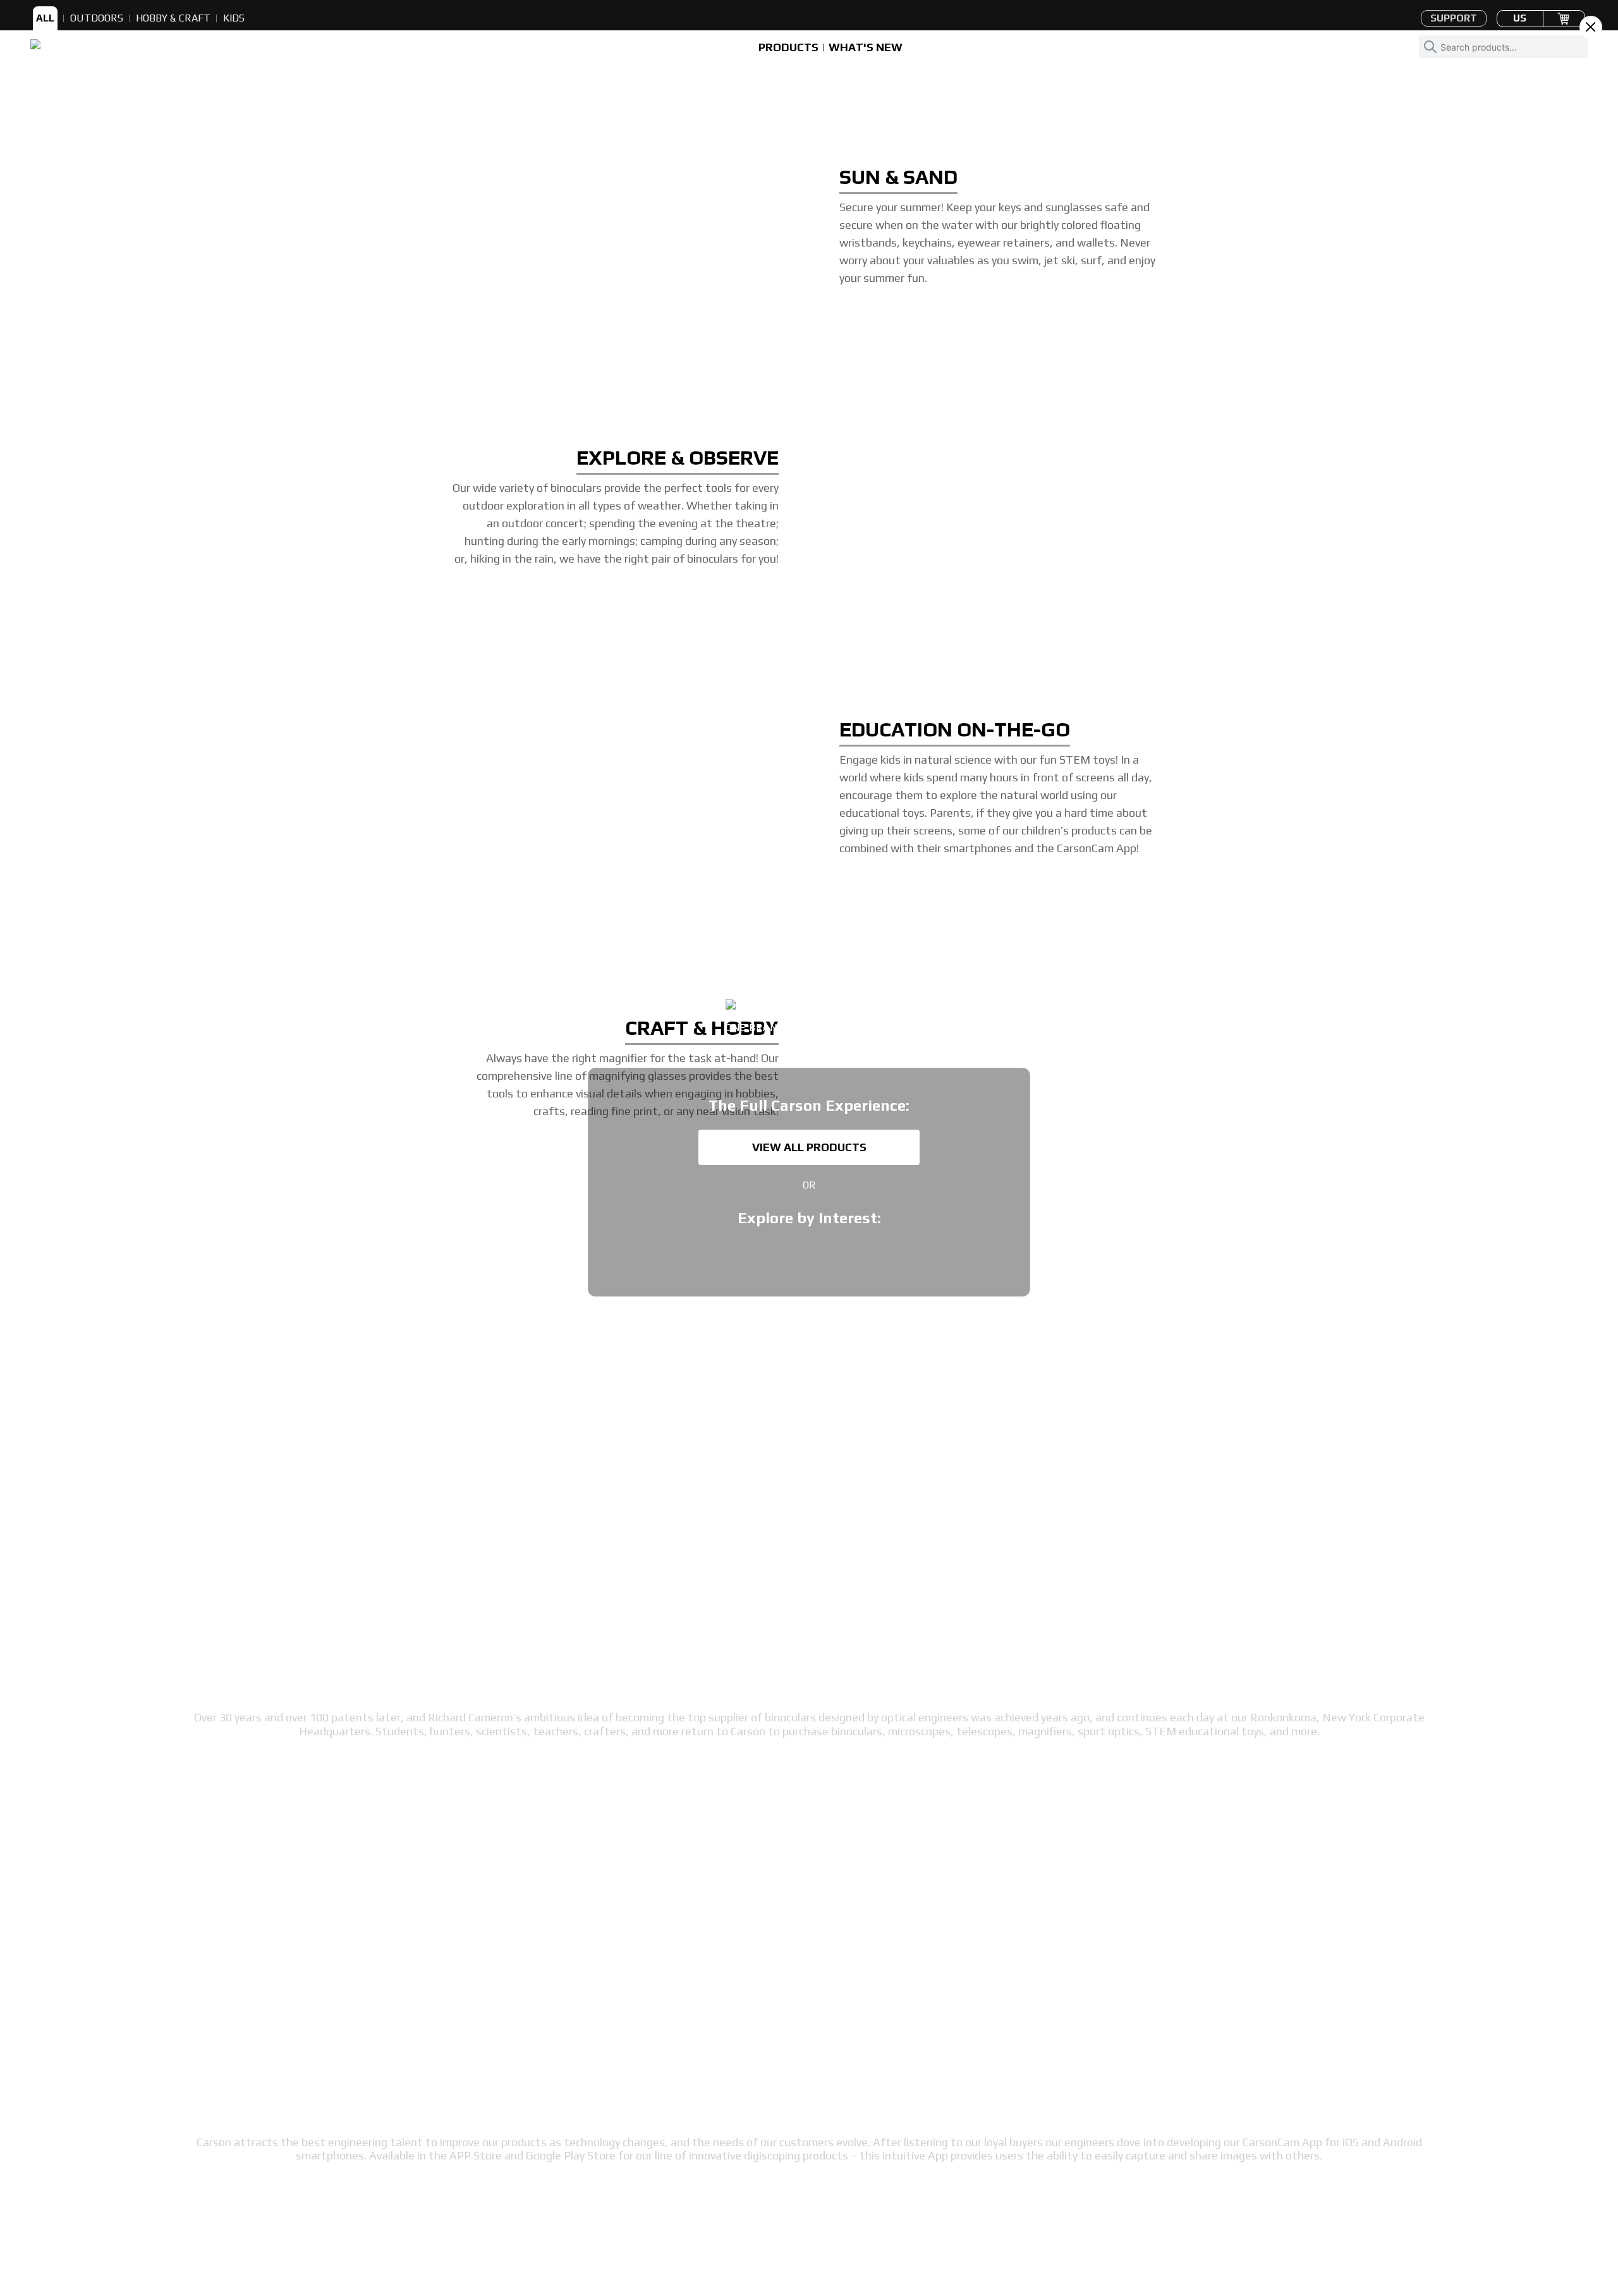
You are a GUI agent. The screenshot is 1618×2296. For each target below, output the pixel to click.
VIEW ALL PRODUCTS (809, 1147)
